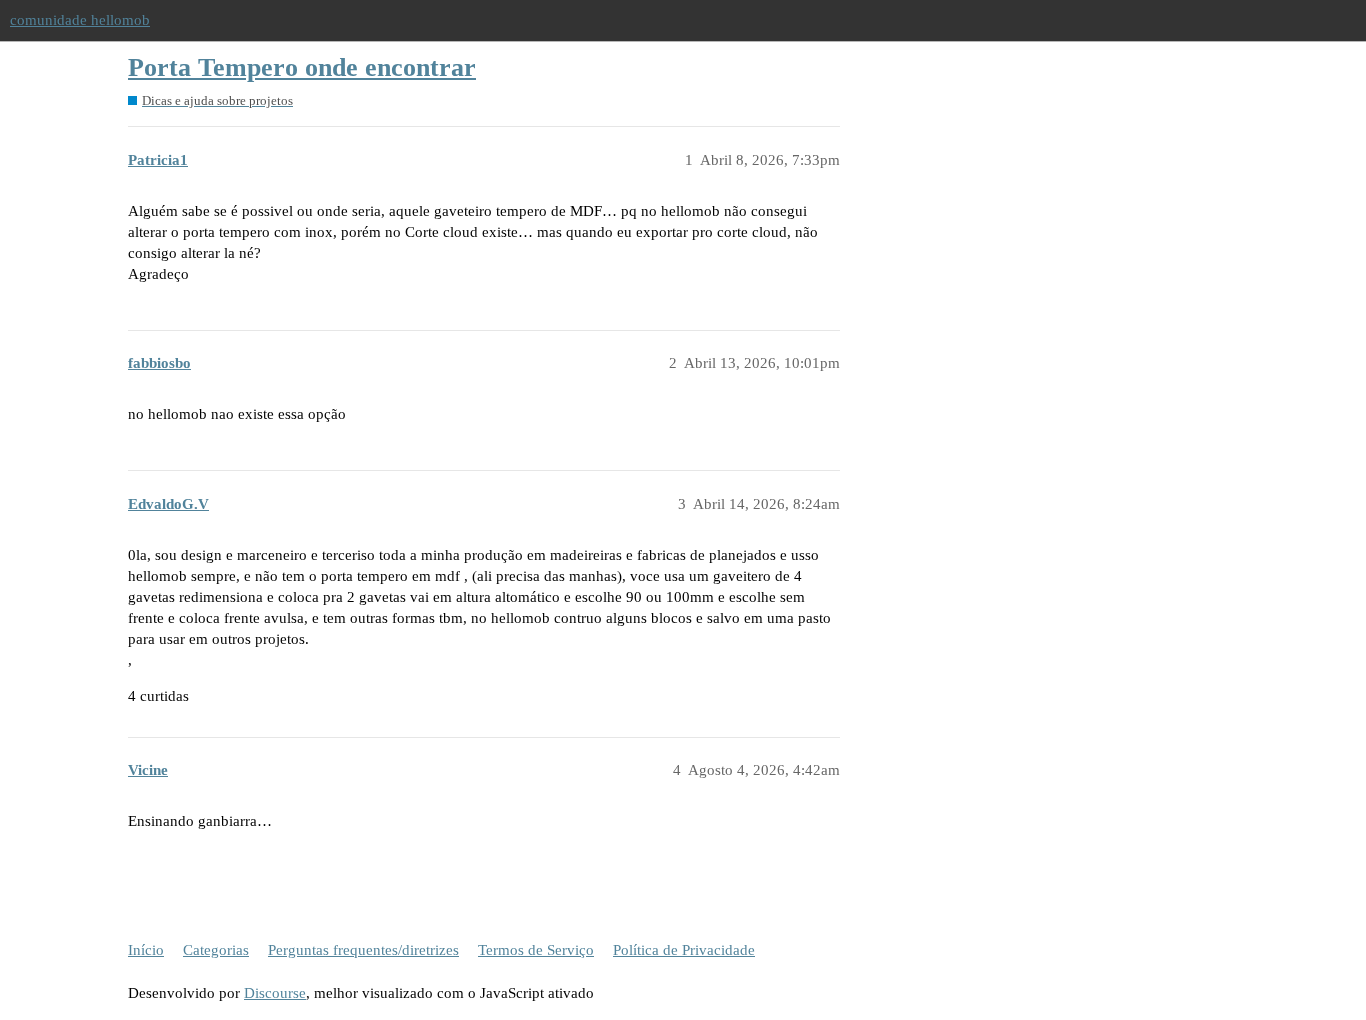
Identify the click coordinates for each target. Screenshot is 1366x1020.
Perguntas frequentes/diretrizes (363, 950)
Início (146, 950)
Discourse (275, 993)
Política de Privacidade (684, 950)
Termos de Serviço (536, 950)
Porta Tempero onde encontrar (302, 67)
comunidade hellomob (80, 20)
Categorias (216, 950)
